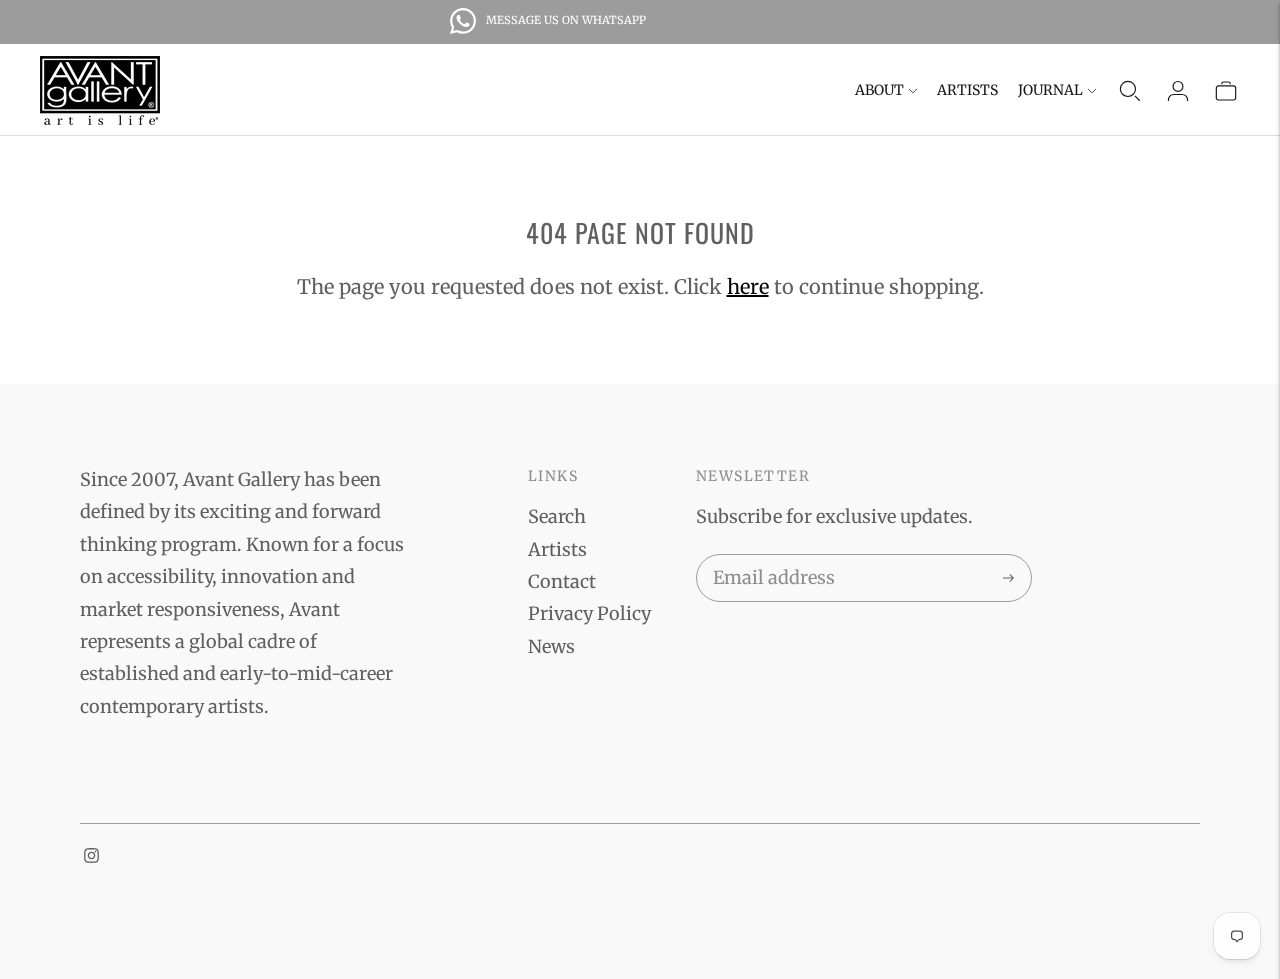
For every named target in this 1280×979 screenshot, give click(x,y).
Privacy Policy (589, 613)
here (748, 286)
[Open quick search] (1130, 91)
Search (557, 516)
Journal (1050, 90)
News (551, 646)
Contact (562, 581)
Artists (967, 90)
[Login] (1178, 91)
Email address (770, 558)
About (879, 90)
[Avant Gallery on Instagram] (91, 856)
